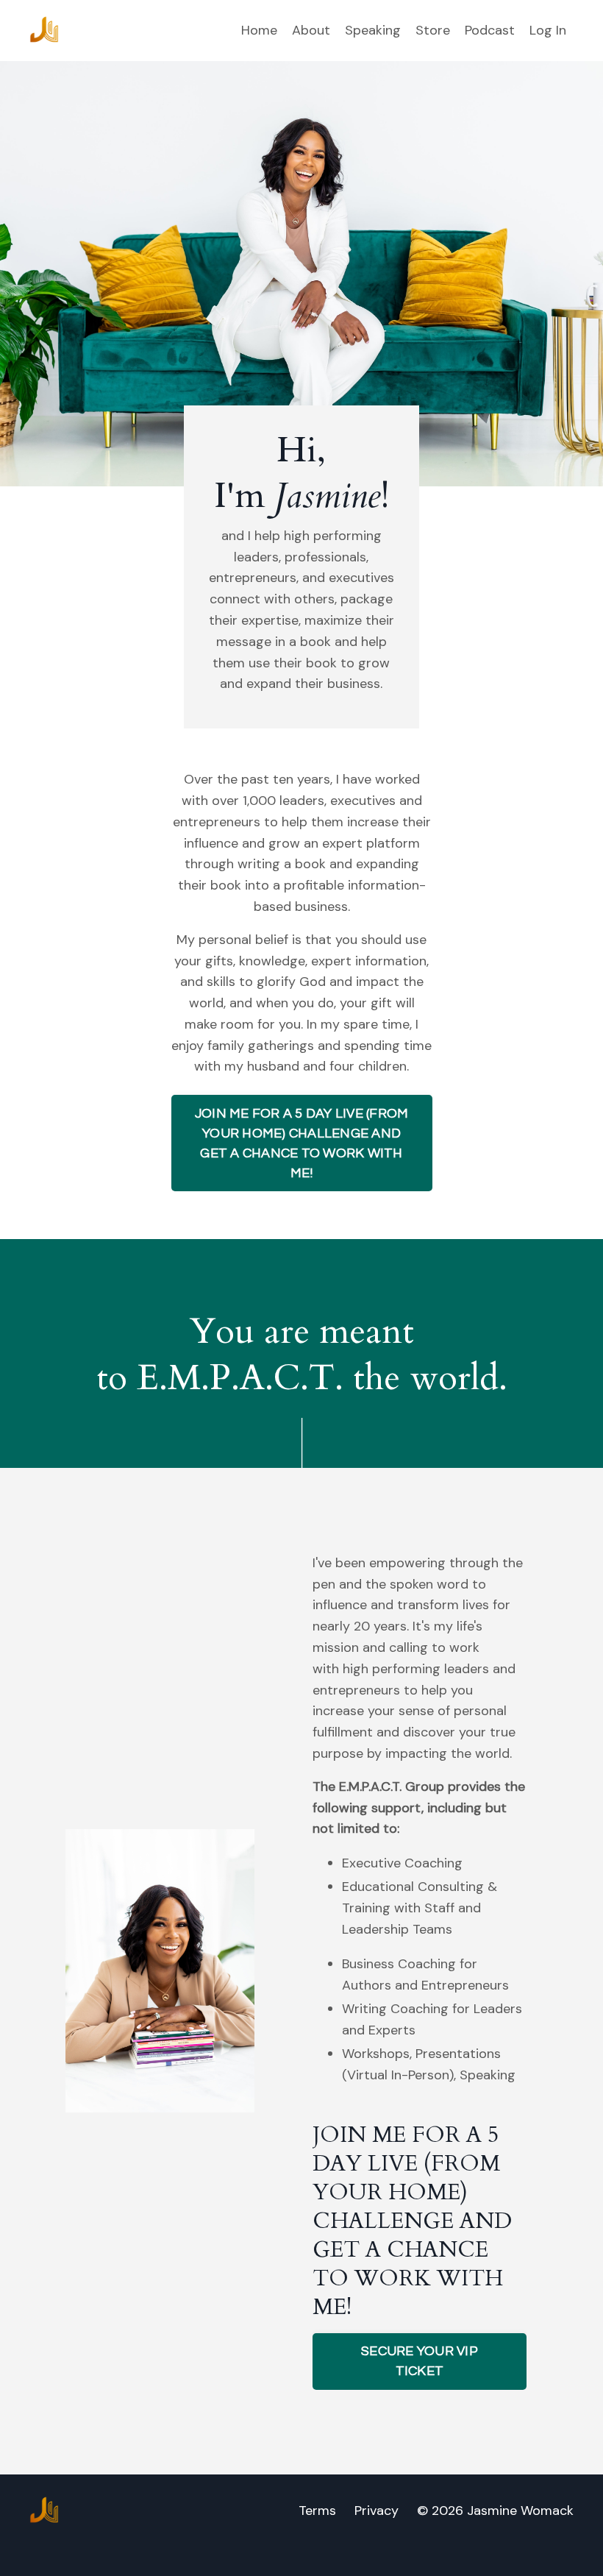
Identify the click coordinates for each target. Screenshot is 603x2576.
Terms (317, 2511)
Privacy (377, 2511)
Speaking (373, 30)
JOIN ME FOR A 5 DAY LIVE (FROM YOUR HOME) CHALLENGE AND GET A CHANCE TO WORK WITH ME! (302, 1143)
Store (433, 30)
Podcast (490, 30)
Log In (548, 30)
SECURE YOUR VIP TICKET (420, 2361)
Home (259, 30)
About (311, 30)
